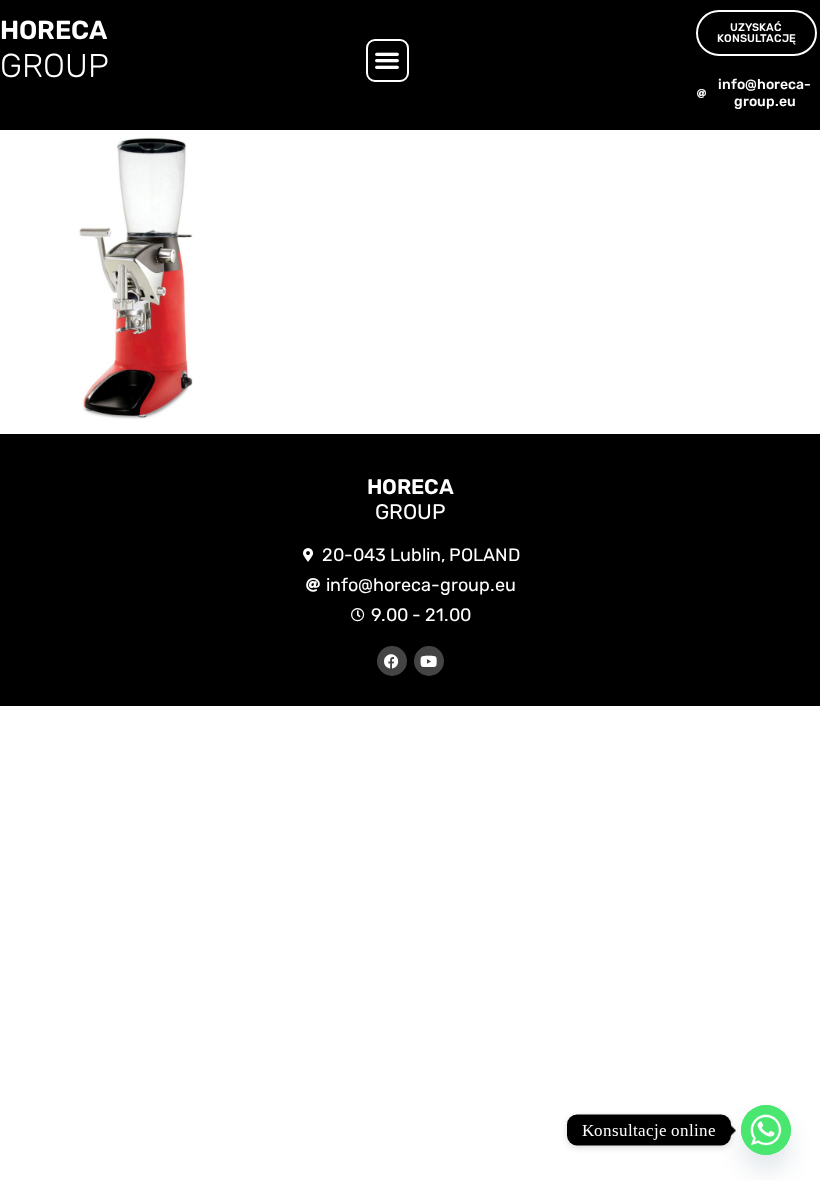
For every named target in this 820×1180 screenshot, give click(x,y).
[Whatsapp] (766, 1130)
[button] (387, 60)
